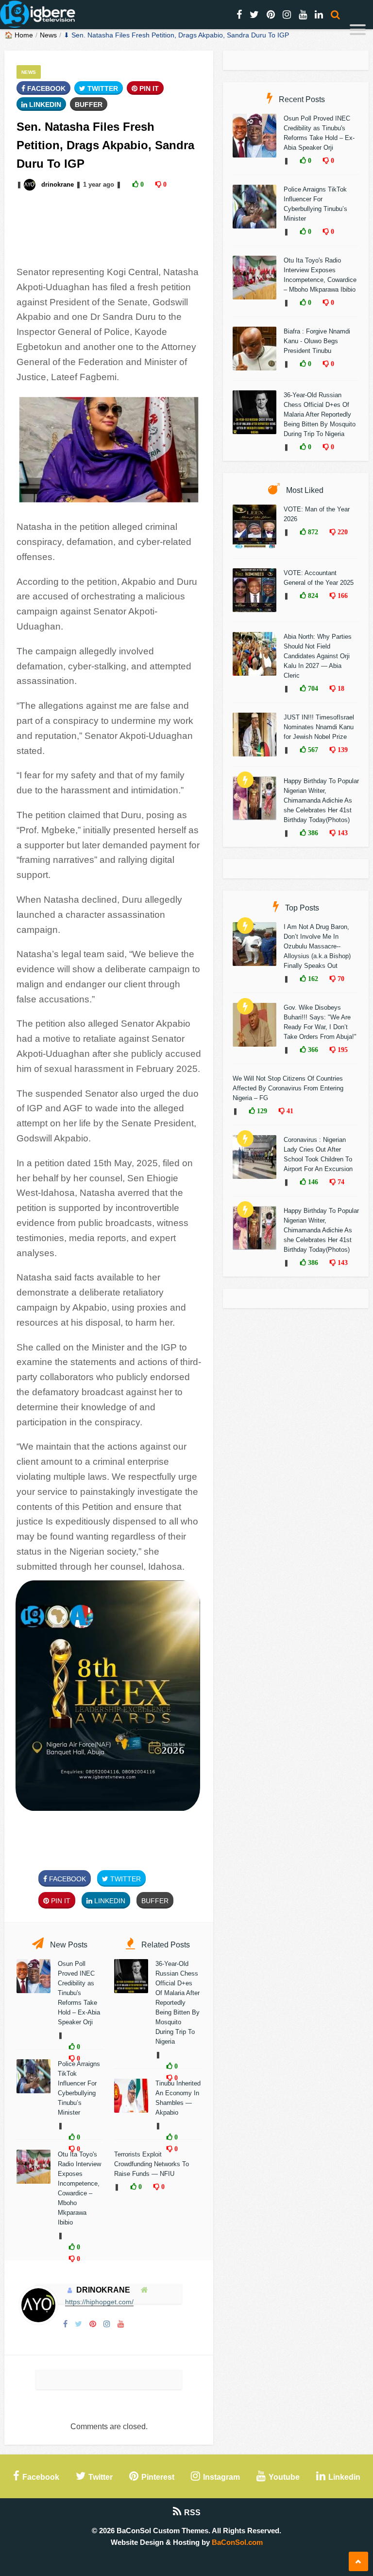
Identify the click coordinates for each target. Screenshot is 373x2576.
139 (342, 750)
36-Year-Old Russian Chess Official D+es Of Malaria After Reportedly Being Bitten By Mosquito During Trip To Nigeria (178, 2003)
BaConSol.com (237, 2542)
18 (340, 688)
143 (342, 833)
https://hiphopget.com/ (99, 2302)
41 (289, 1111)
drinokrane (58, 184)
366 (312, 1050)
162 (312, 979)
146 (312, 1182)
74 (340, 1182)
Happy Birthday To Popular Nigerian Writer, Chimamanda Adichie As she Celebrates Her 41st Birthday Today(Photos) (321, 800)
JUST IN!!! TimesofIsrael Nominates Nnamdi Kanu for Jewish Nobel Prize (319, 727)
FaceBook (45, 88)
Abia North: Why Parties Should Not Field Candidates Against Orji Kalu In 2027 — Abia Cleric (318, 656)
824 (312, 596)
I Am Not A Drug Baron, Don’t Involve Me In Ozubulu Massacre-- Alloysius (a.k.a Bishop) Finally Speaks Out (317, 946)
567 (312, 750)
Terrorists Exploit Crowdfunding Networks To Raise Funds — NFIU (152, 2164)
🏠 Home (19, 35)
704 (312, 688)
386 (312, 833)
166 (342, 596)
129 (261, 1111)
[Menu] (358, 31)
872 (312, 532)
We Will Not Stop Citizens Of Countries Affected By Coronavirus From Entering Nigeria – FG (288, 1088)
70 (340, 979)
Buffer (89, 105)
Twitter (102, 88)
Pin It (148, 88)
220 (342, 532)
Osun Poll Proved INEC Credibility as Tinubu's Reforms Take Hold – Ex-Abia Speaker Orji (79, 1993)
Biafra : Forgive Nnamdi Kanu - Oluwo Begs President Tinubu (317, 341)
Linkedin (44, 105)
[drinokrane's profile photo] (31, 184)
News (48, 35)
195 (342, 1050)
